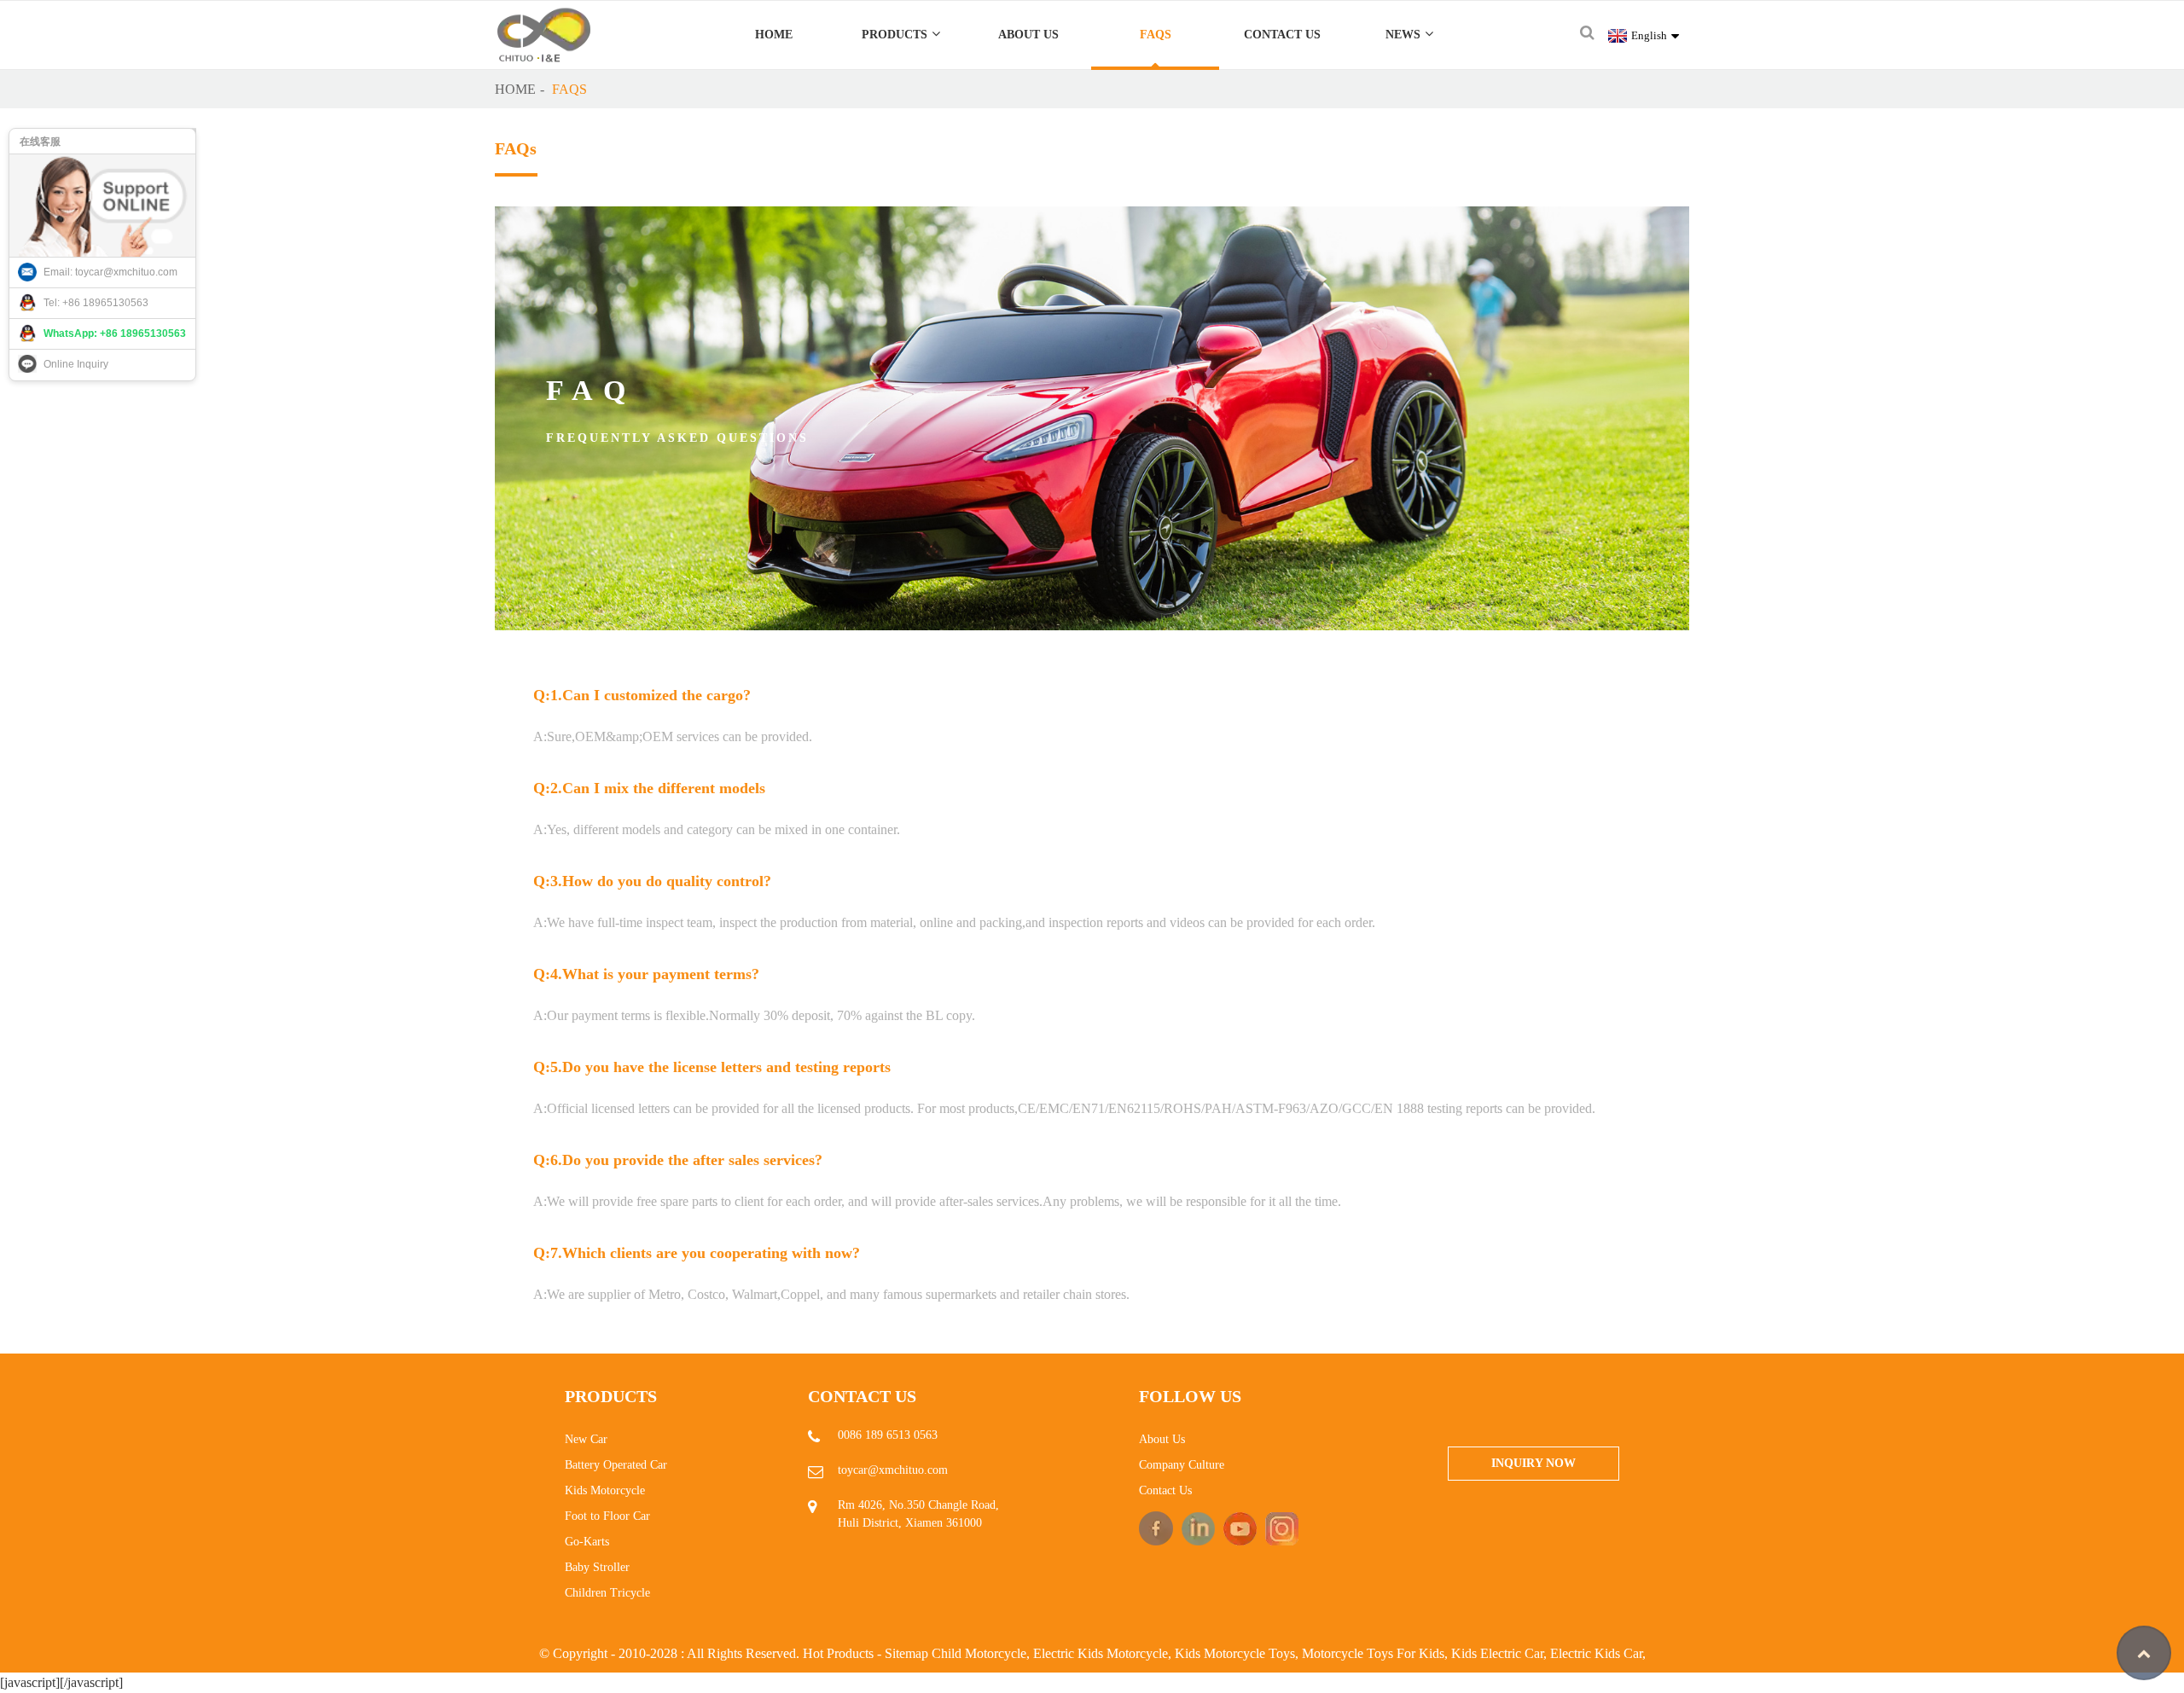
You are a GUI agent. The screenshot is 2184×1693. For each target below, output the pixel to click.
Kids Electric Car (1497, 1653)
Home (774, 35)
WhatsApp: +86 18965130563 (115, 333)
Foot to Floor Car (607, 1516)
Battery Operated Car (616, 1465)
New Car (586, 1439)
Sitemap (906, 1653)
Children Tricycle (607, 1593)
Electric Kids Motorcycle (1101, 1653)
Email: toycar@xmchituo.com (110, 272)
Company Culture (1182, 1465)
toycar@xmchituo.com (893, 1470)
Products (895, 35)
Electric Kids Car (1596, 1653)
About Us (1028, 35)
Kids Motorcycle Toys (1235, 1653)
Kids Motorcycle (605, 1490)
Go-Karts (587, 1542)
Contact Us (1282, 35)
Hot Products (838, 1653)
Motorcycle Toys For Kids (1373, 1653)
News (1403, 35)
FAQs (1156, 35)
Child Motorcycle (979, 1653)
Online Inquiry (76, 364)
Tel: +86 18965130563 (96, 303)
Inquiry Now (1533, 1463)
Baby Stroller (597, 1567)
